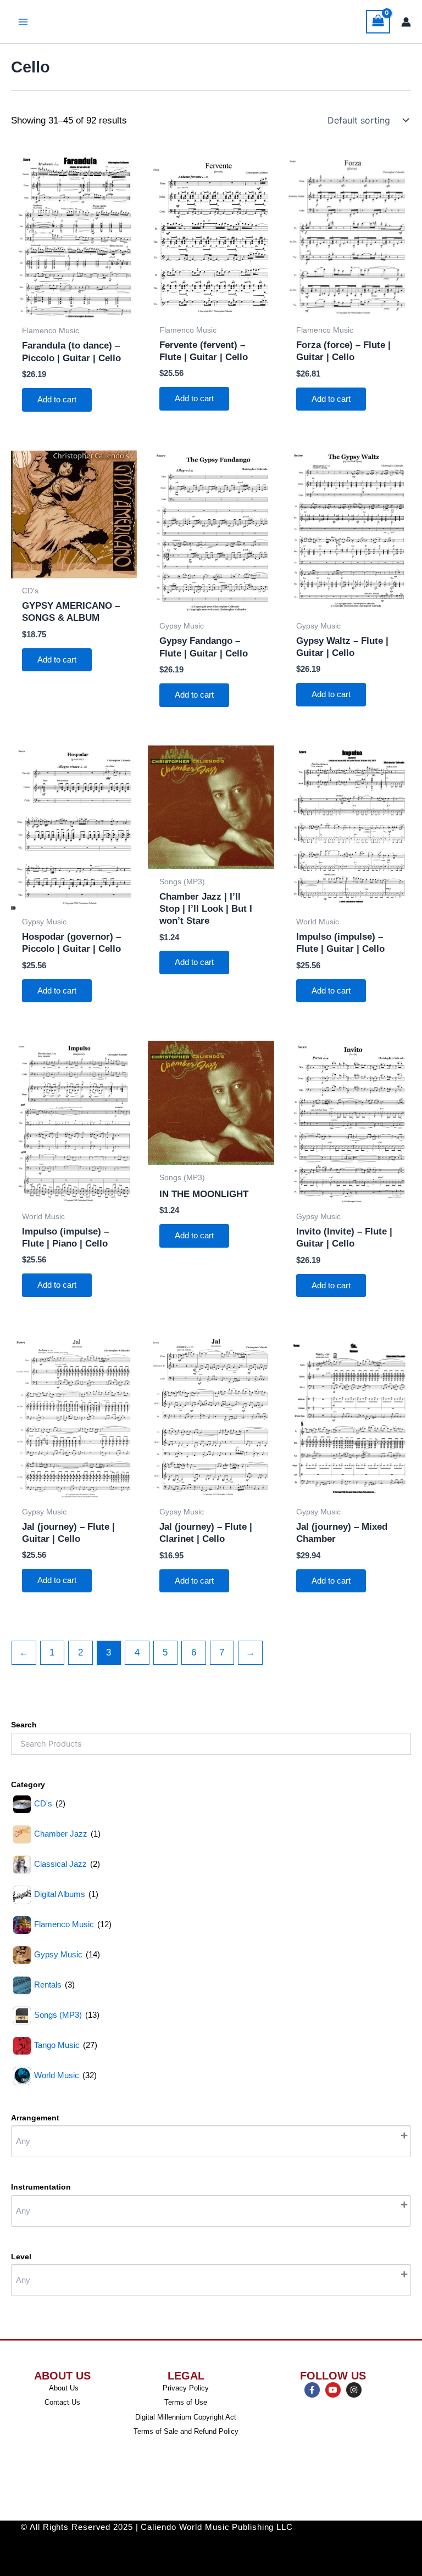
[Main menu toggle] (23, 22)
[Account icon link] (406, 22)
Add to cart (57, 400)
